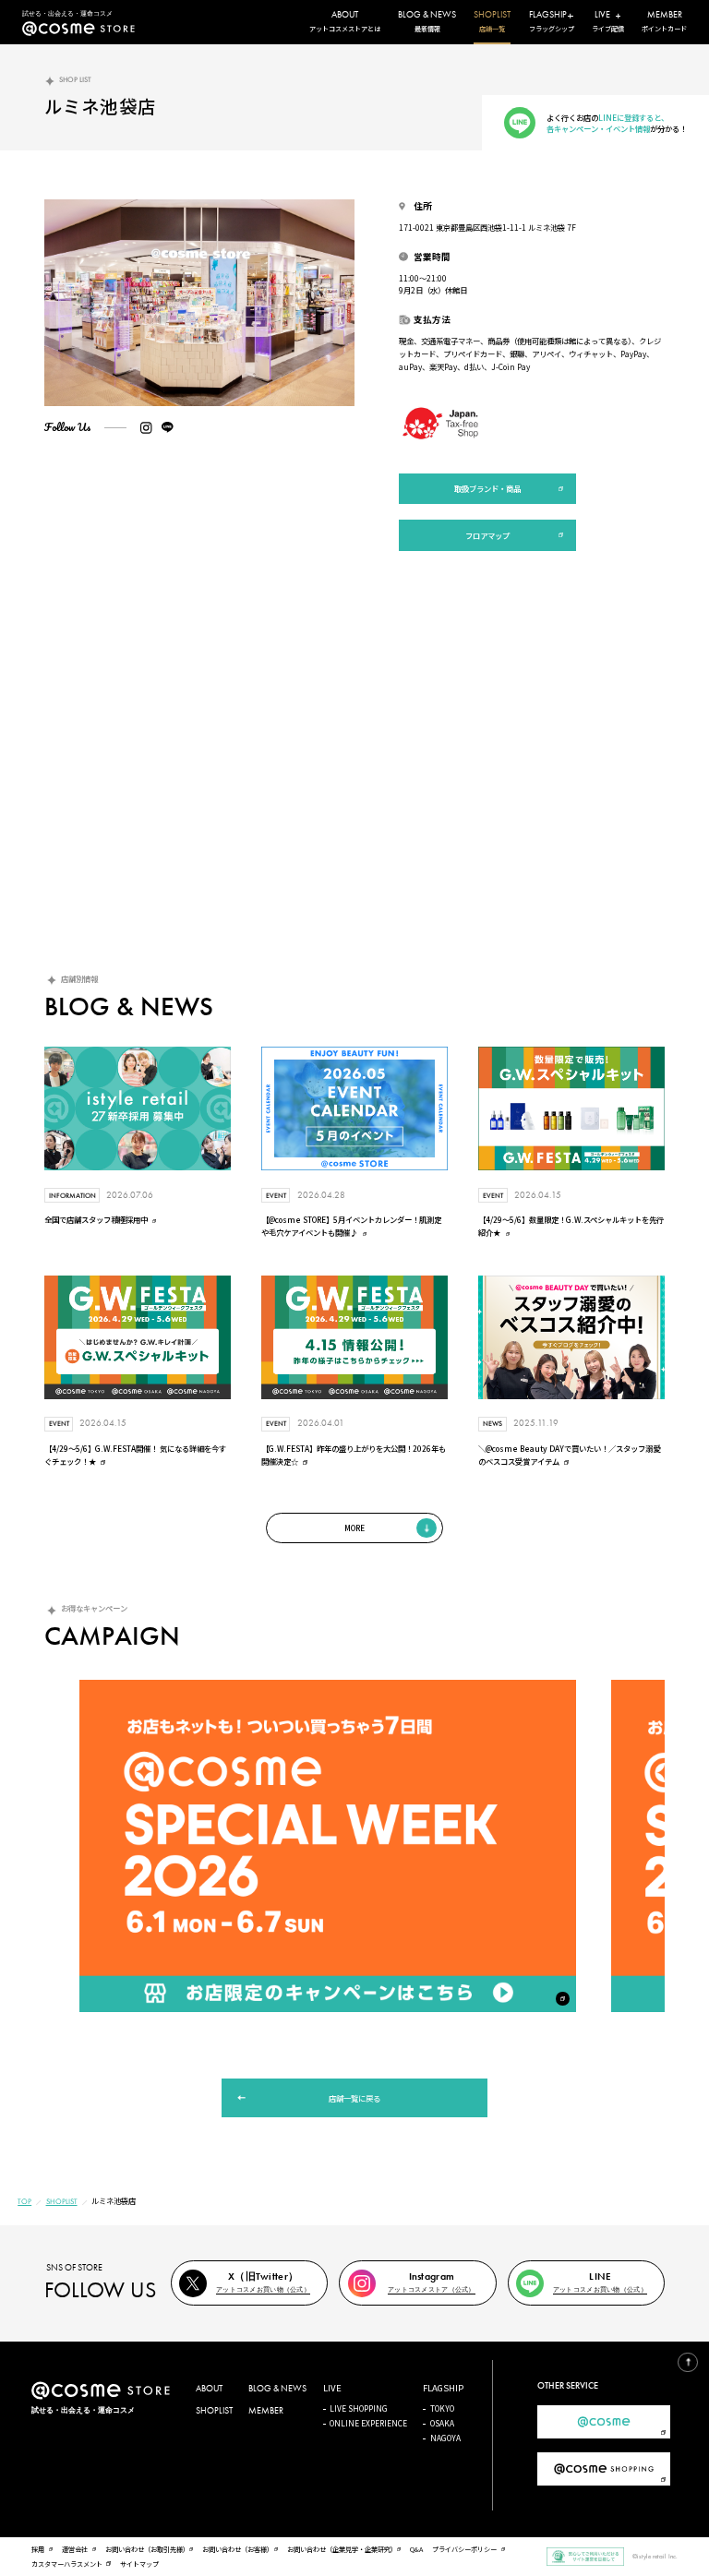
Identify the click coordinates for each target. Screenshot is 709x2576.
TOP (24, 2202)
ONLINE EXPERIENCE (368, 2423)
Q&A (416, 2549)
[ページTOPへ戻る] (688, 2363)
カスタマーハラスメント (67, 2564)
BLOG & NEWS (277, 2389)
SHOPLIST (62, 2202)
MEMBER (266, 2411)
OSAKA (442, 2423)
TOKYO (442, 2408)
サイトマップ (139, 2564)
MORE (354, 1528)
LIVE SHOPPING (359, 2408)
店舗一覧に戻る (354, 2098)
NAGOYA (445, 2438)
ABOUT (209, 2389)
